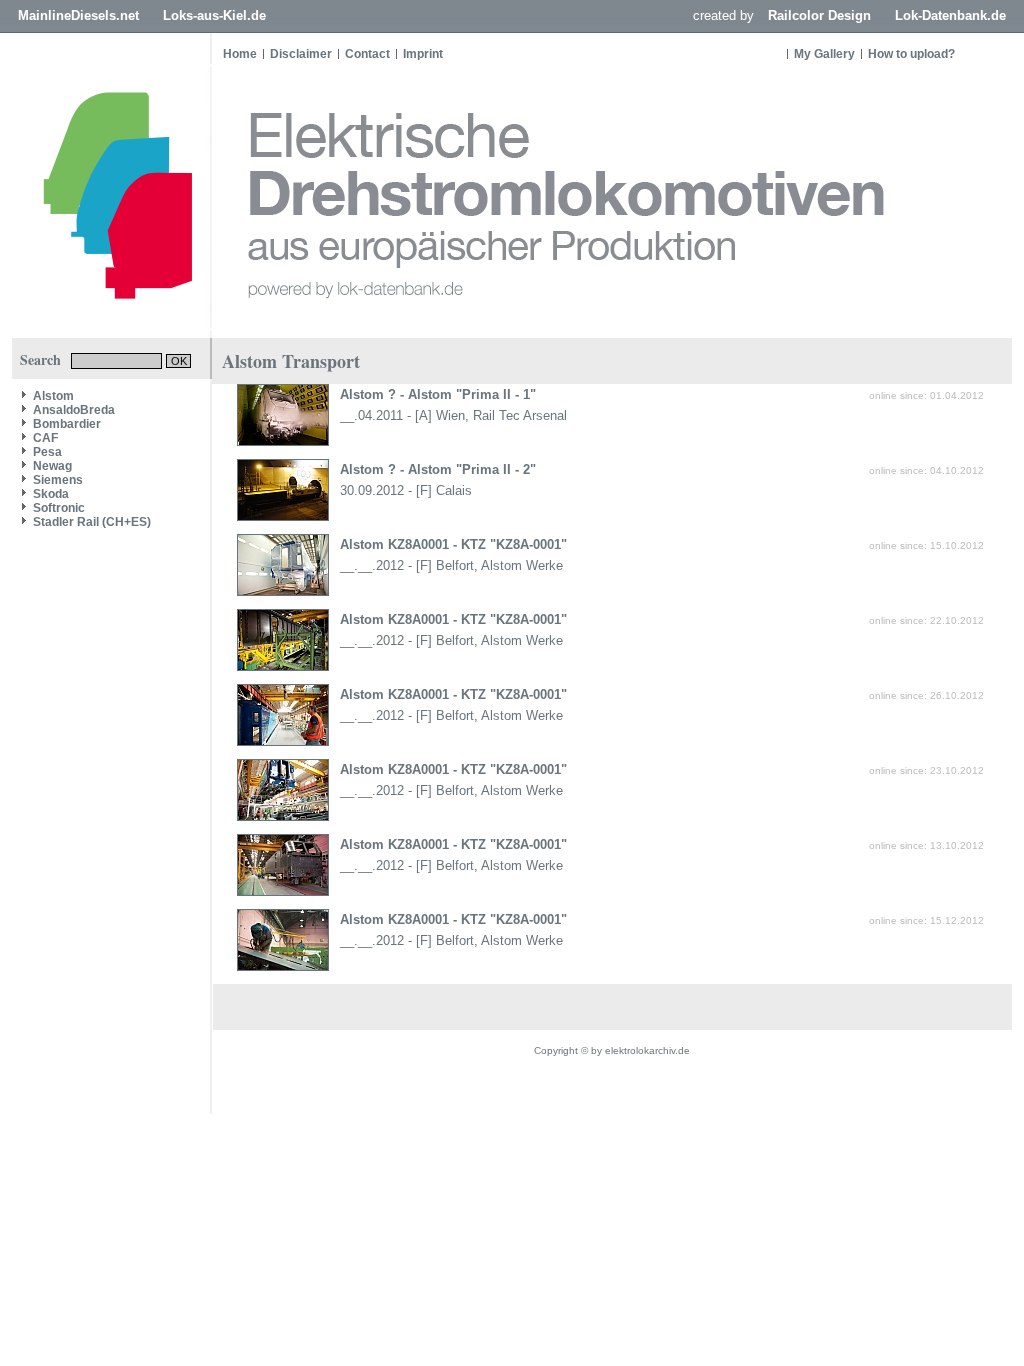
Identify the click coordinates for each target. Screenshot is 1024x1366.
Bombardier (67, 424)
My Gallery (824, 54)
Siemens (58, 480)
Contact (367, 54)
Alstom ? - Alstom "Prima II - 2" (438, 469)
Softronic (59, 508)
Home (240, 54)
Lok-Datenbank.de (950, 15)
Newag (52, 466)
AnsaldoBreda (74, 410)
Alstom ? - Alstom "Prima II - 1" (438, 394)
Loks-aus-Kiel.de (214, 15)
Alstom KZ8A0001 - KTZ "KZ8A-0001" (453, 544)
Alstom (53, 396)
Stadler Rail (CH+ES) (92, 522)
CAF (45, 438)
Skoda (51, 494)
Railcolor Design (819, 15)
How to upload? (911, 54)
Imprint (423, 54)
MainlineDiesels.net (78, 15)
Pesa (47, 452)
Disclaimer (301, 54)
